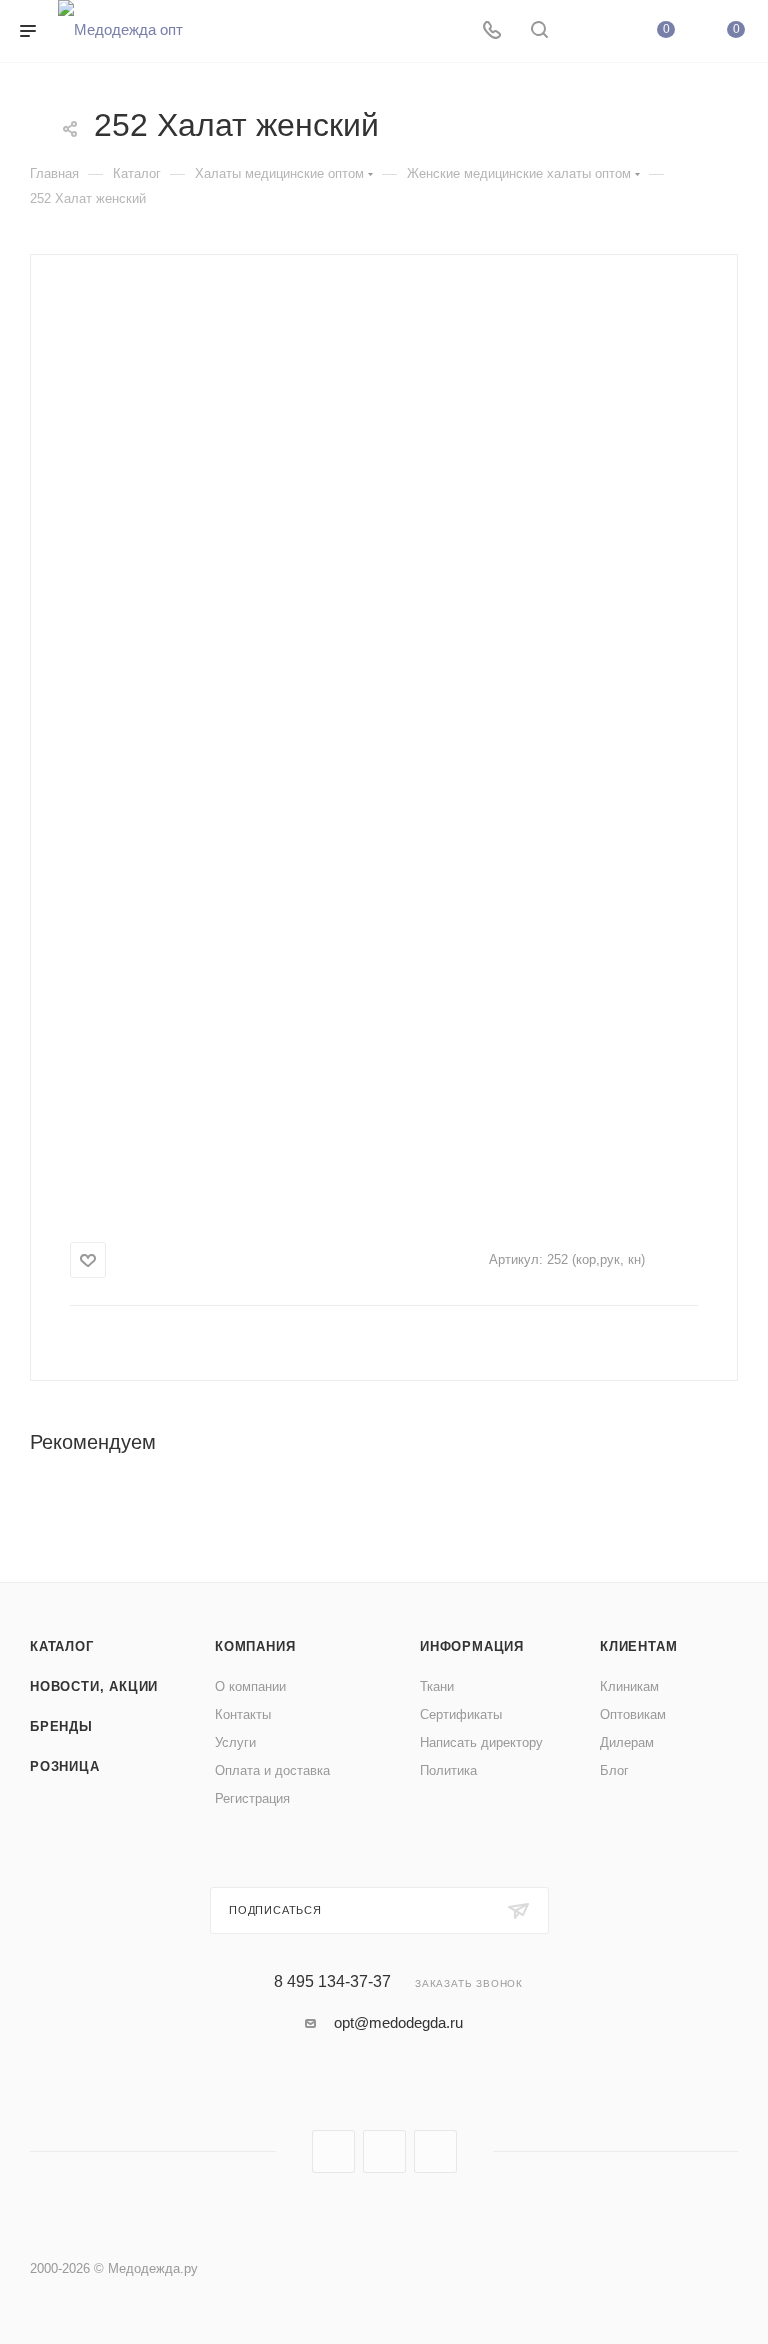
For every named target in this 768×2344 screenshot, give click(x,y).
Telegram (384, 2151)
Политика (448, 1770)
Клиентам (638, 1646)
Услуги (235, 1742)
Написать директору (481, 1742)
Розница (65, 1766)
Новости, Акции (94, 1686)
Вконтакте (333, 2151)
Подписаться (275, 1910)
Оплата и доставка (272, 1770)
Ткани (437, 1686)
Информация (472, 1646)
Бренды (61, 1726)
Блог (614, 1770)
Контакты (243, 1714)
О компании (250, 1686)
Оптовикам (633, 1714)
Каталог (62, 1646)
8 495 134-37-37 (332, 1982)
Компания (255, 1646)
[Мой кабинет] (587, 31)
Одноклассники (435, 2151)
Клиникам (629, 1686)
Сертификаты (461, 1714)
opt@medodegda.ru (398, 2022)
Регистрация (252, 1798)
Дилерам (627, 1742)
